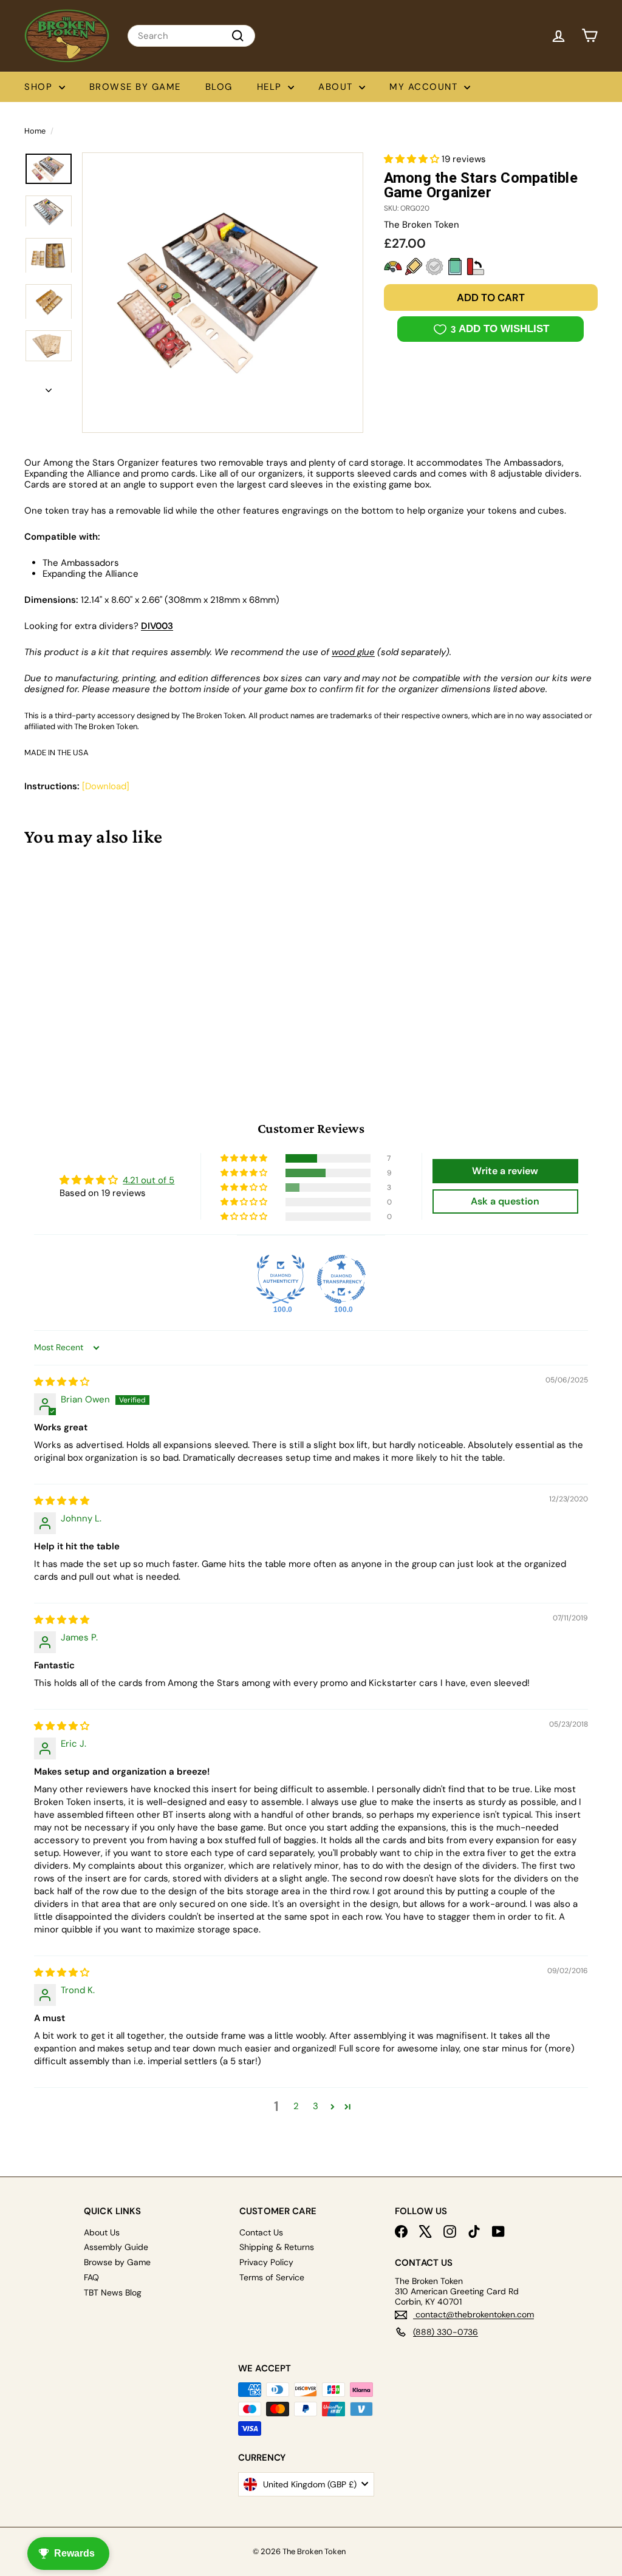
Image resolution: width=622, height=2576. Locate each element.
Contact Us (261, 2232)
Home (35, 131)
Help (271, 87)
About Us (102, 2232)
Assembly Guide (116, 2247)
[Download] (106, 786)
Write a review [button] (505, 1171)
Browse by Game (135, 87)
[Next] (49, 387)
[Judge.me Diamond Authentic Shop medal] (281, 1279)
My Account (425, 87)
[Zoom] (223, 293)
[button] (413, 159)
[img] (62, 1382)
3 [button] (316, 2106)
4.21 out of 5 (149, 1180)
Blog (219, 87)
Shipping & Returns (277, 2247)
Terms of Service (272, 2277)
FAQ (91, 2277)
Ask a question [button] (505, 1201)
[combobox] (191, 36)
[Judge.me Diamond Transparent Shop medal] (341, 1279)
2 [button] (296, 2106)
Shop (40, 87)
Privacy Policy (266, 2262)
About (337, 87)
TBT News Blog (113, 2292)
